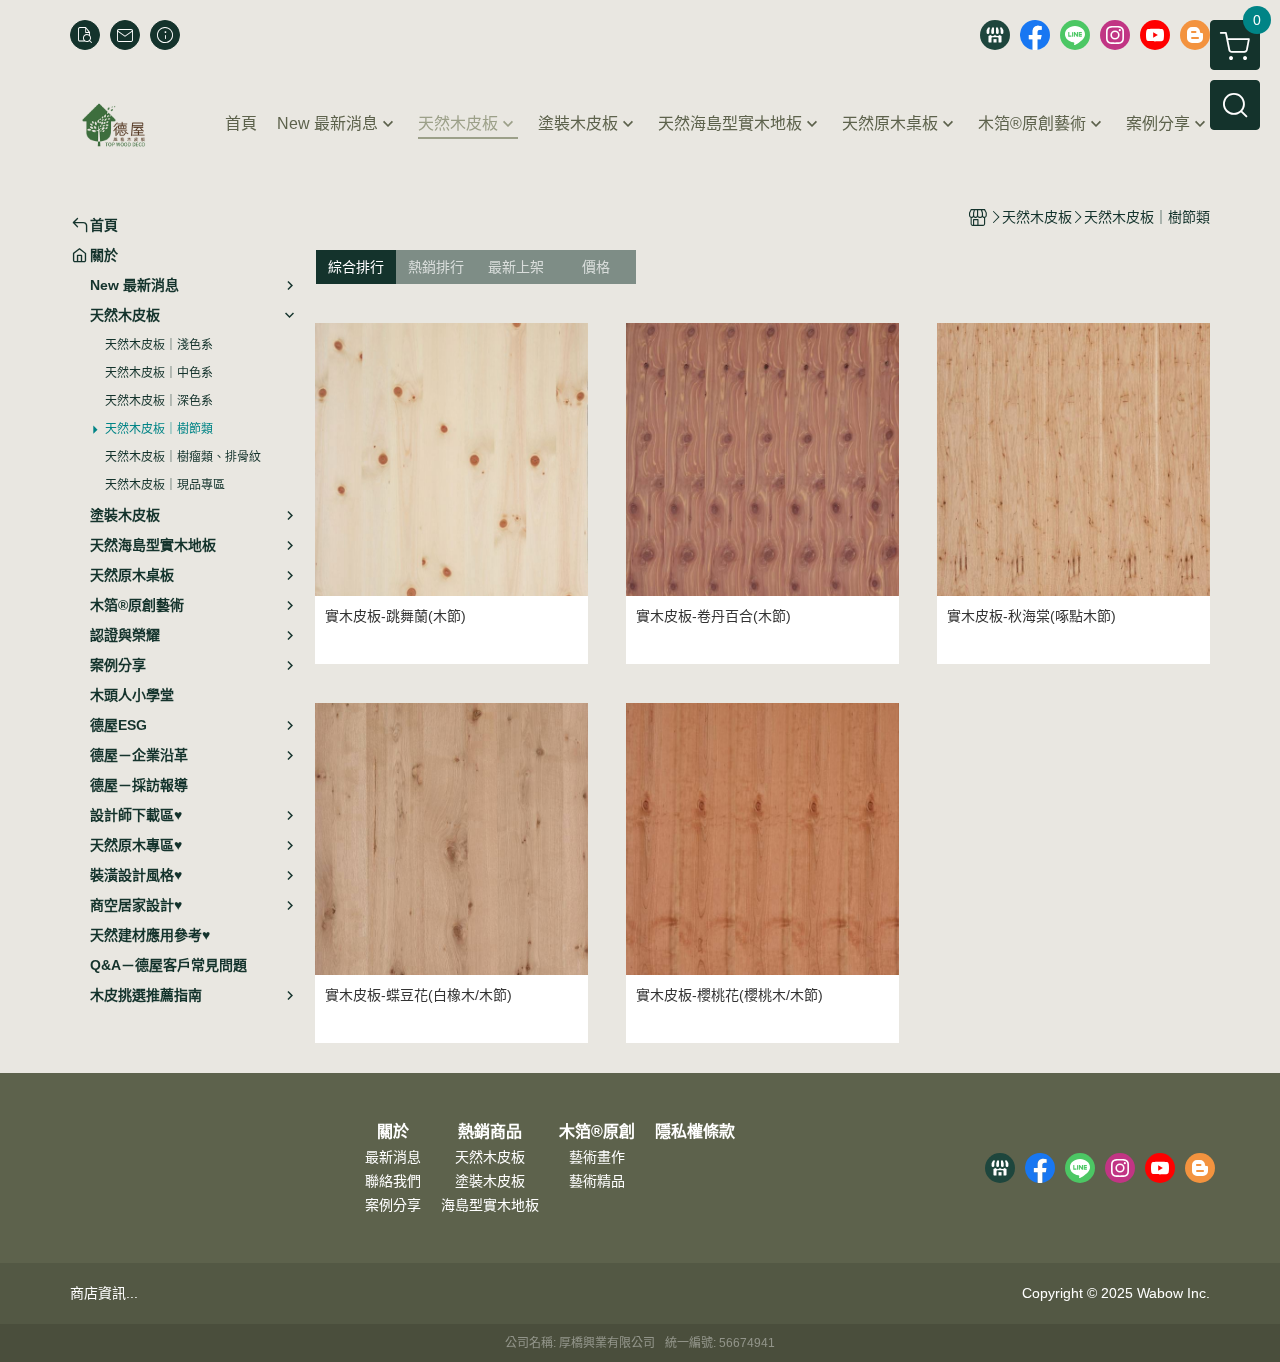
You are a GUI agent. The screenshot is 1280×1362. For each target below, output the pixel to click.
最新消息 (393, 1157)
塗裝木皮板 (490, 1181)
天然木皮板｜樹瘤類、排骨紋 (183, 457)
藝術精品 (597, 1181)
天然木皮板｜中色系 (159, 373)
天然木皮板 (490, 1157)
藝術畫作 (597, 1157)
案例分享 (393, 1205)
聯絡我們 (393, 1181)
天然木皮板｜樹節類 (159, 429)
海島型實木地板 (490, 1205)
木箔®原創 (597, 1132)
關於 (393, 1132)
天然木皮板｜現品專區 (165, 485)
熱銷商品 (490, 1132)
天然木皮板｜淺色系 (159, 345)
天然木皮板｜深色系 (159, 401)
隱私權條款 (695, 1132)
